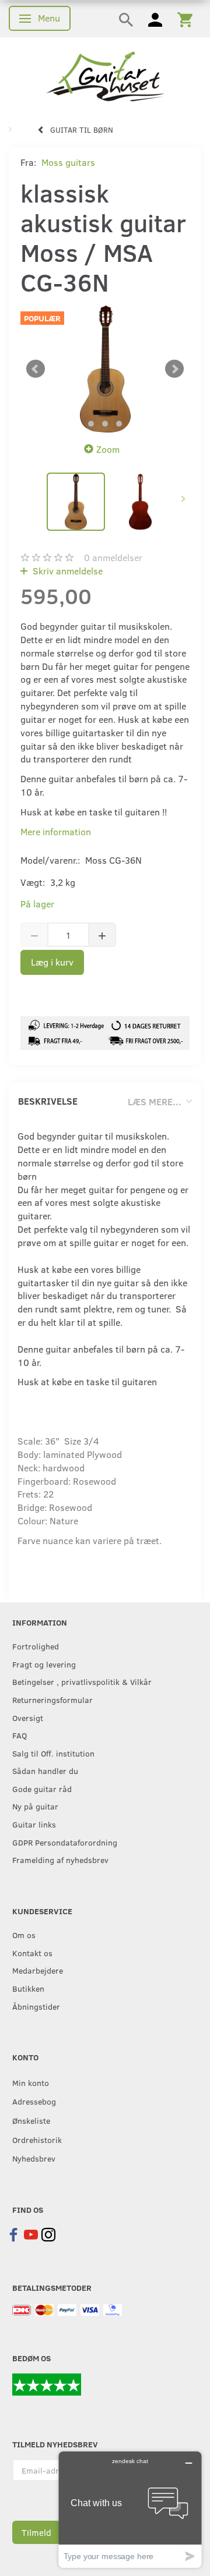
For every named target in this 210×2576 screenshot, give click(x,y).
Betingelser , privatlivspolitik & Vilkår (82, 1681)
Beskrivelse (48, 1101)
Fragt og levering (44, 1664)
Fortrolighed (36, 1646)
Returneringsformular (52, 1699)
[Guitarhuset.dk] (105, 75)
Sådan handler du (45, 1770)
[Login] (155, 19)
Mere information (56, 831)
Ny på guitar (35, 1806)
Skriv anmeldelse (66, 571)
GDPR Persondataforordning (65, 1842)
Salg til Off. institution (53, 1753)
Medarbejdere (38, 1970)
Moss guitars (68, 162)
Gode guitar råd (42, 1789)
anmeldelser (113, 557)
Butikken (28, 1988)
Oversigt (28, 1718)
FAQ (20, 1735)
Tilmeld (36, 2532)
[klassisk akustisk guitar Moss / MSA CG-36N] (105, 369)
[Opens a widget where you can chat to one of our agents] (130, 2509)
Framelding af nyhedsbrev (60, 1860)
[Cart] (185, 19)
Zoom (108, 449)
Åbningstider (36, 2006)
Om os (24, 1935)
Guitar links (34, 1824)
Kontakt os (32, 1953)
